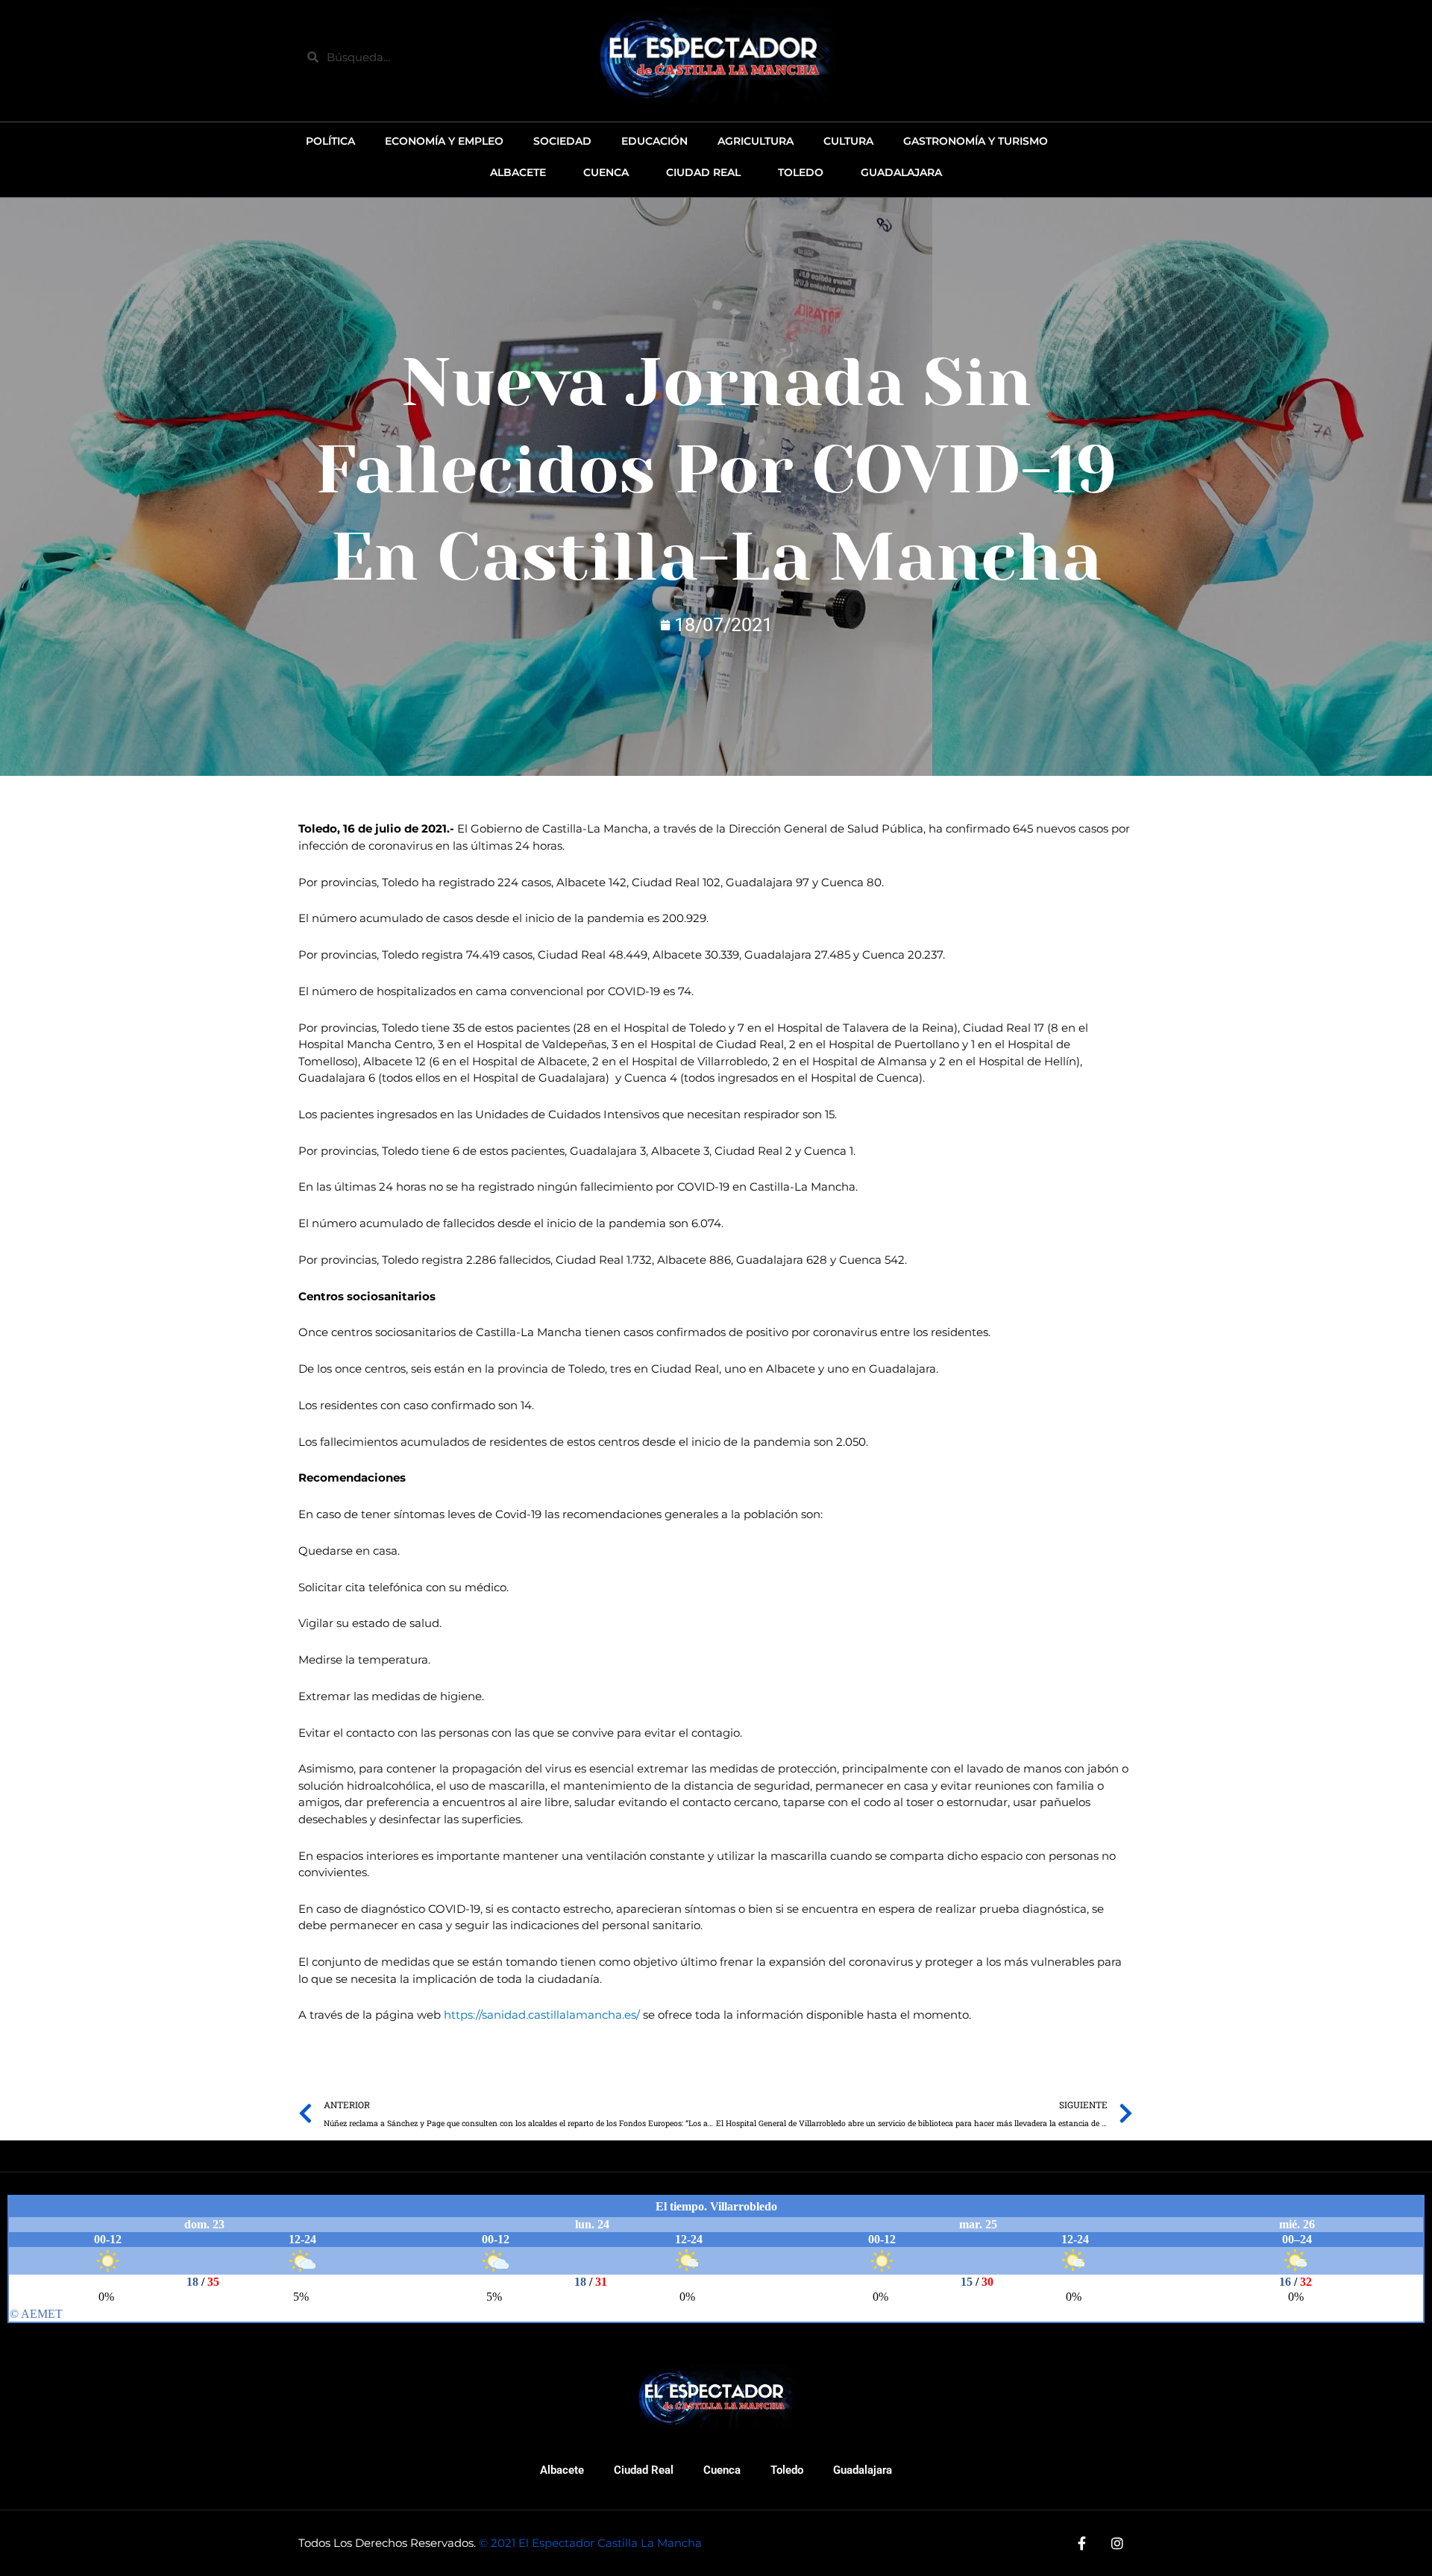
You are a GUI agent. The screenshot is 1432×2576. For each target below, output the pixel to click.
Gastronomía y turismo (976, 141)
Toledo (787, 2470)
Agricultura (756, 141)
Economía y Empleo (444, 141)
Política (330, 141)
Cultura (848, 141)
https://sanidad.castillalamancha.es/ (542, 2015)
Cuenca (722, 2470)
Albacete (562, 2470)
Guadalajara (863, 2470)
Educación (654, 141)
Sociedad (562, 141)
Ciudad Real (644, 2470)
